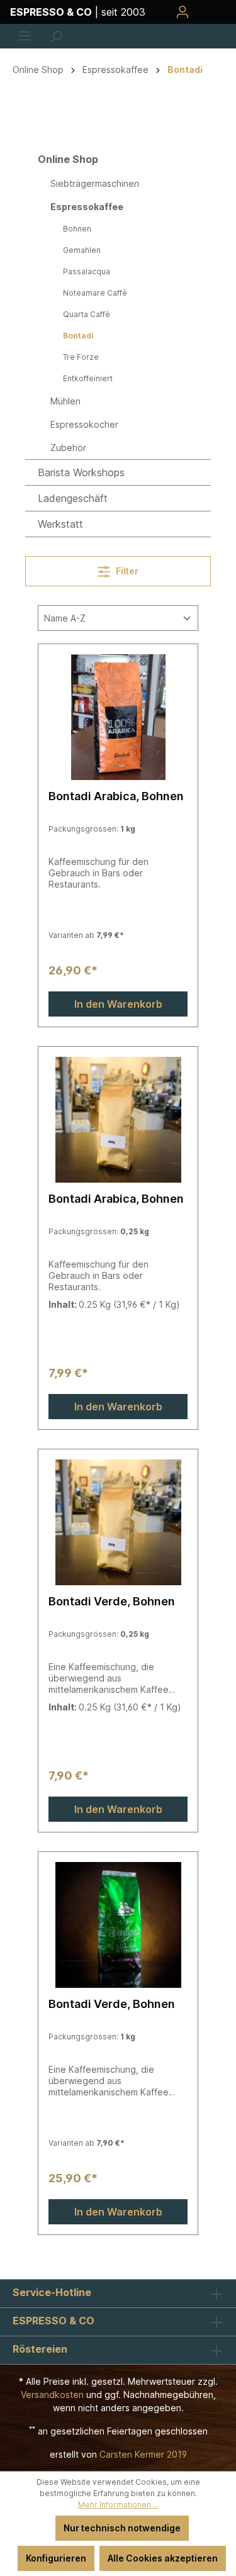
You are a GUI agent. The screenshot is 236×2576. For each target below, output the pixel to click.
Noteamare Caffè (95, 293)
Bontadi (78, 336)
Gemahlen (82, 250)
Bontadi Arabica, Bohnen (116, 796)
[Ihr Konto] (183, 12)
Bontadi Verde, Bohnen (112, 1601)
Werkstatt (60, 524)
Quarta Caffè (87, 314)
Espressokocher (84, 424)
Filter (126, 571)
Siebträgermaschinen (95, 183)
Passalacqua (87, 271)
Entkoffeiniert (88, 378)
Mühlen (65, 401)
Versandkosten (52, 2395)
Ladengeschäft (73, 498)
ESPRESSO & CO (53, 2321)
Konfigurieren (56, 2558)
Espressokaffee (87, 207)
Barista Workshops (81, 472)
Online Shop (68, 159)
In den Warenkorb (118, 1004)
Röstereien (40, 2349)
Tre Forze (81, 357)
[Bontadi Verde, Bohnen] (118, 1522)
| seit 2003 (78, 12)
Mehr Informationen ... (118, 2505)
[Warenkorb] (211, 12)
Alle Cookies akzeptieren (163, 2558)
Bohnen (77, 229)
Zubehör (68, 448)
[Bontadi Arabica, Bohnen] (118, 717)
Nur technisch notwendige (122, 2528)
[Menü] (25, 36)
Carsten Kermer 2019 (143, 2454)
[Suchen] (56, 36)
